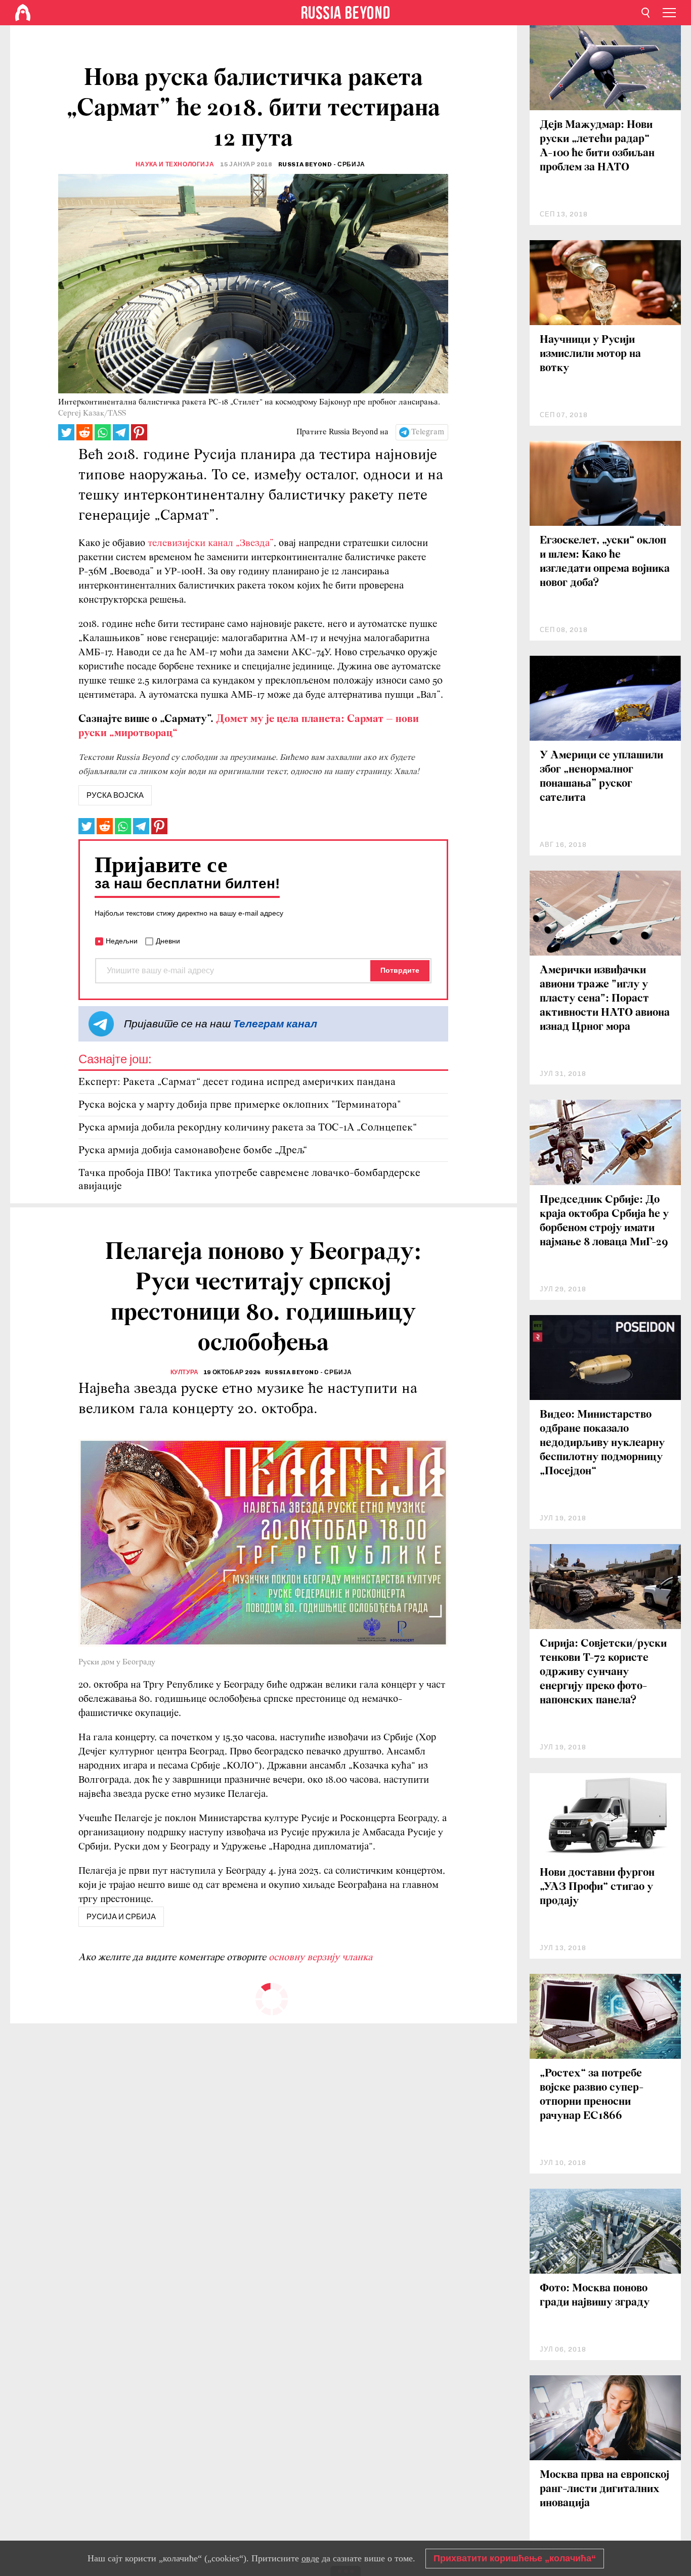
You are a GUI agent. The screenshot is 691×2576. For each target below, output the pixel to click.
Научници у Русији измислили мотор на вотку (590, 354)
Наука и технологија (175, 164)
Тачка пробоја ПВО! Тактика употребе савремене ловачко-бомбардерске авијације (249, 1180)
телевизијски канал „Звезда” (211, 544)
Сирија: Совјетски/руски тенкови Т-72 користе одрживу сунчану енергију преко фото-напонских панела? (603, 1672)
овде (310, 2558)
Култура (185, 1372)
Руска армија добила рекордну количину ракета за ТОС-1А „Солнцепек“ (248, 1128)
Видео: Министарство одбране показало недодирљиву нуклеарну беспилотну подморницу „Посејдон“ (602, 1443)
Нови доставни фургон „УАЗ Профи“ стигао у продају (597, 1887)
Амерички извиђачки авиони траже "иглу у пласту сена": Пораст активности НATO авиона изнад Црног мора (605, 999)
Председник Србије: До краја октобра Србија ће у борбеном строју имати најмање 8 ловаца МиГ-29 (604, 1221)
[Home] (23, 13)
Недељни (122, 941)
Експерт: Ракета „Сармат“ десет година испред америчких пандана (237, 1082)
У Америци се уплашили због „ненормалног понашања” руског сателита (601, 777)
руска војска (115, 795)
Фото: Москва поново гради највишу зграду (595, 2296)
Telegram (428, 432)
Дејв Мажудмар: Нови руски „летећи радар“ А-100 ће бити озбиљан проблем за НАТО (597, 146)
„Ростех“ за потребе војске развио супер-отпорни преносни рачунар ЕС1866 (592, 2095)
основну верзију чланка (320, 1958)
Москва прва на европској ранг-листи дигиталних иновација (604, 2489)
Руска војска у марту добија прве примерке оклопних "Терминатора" (240, 1105)
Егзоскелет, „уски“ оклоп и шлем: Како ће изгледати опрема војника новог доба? (605, 562)
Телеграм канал (275, 1024)
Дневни (168, 941)
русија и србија (121, 1917)
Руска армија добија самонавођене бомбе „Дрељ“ (193, 1150)
